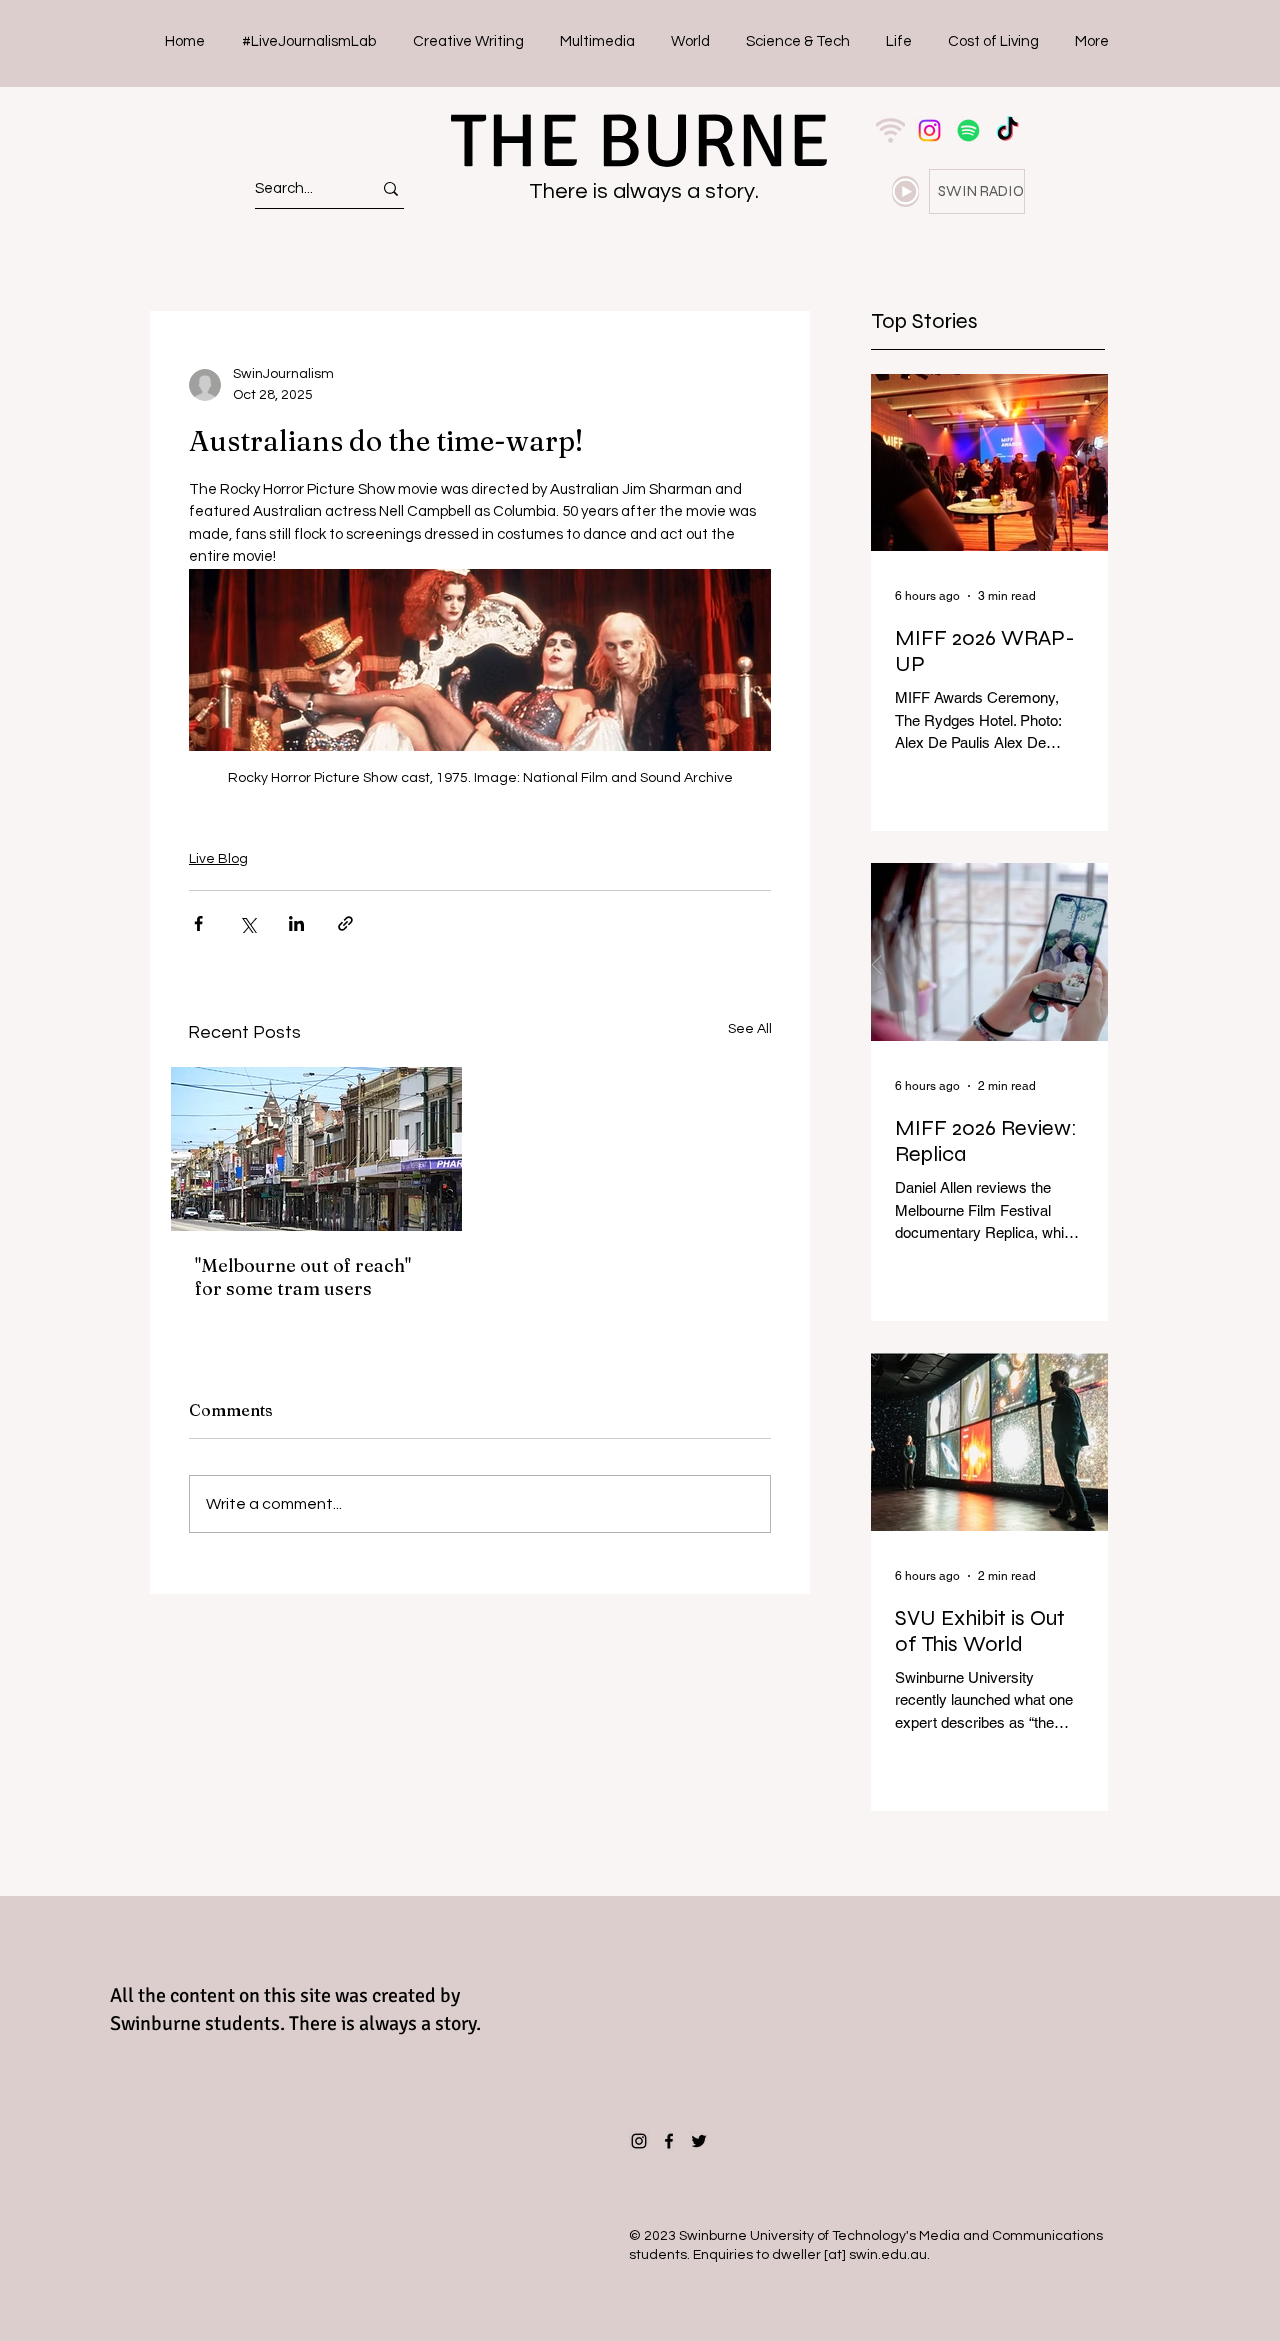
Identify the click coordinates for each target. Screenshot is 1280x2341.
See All (750, 1029)
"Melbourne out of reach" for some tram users (303, 1277)
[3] (890, 130)
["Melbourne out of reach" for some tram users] (316, 1149)
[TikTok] (1007, 130)
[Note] (905, 191)
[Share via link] (345, 923)
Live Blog (218, 859)
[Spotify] (968, 130)
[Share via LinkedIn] (296, 923)
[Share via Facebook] (198, 923)
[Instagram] (929, 130)
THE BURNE (640, 141)
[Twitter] (699, 2141)
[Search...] (391, 188)
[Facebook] (669, 2141)
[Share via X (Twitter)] (247, 923)
